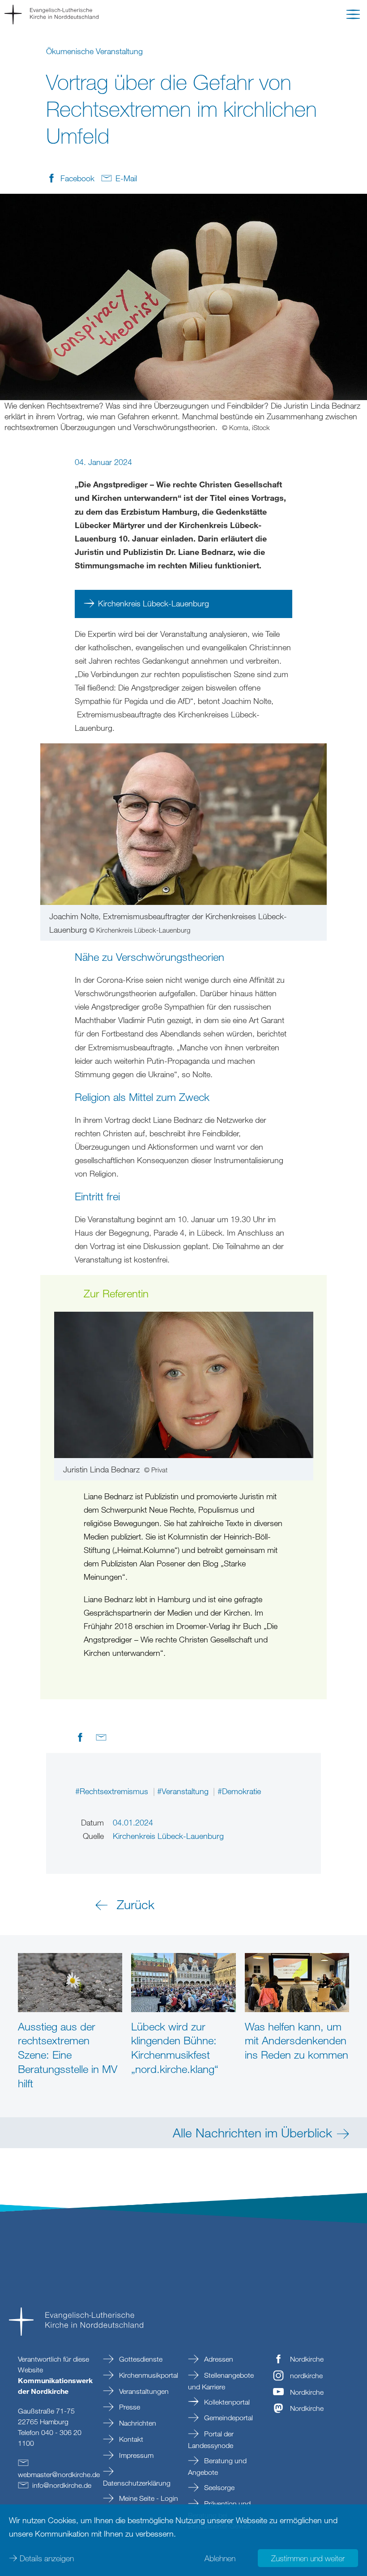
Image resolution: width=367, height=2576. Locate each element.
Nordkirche (307, 2359)
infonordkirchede (62, 2485)
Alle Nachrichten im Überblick (252, 2132)
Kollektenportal (226, 2402)
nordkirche (306, 2376)
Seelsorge (218, 2487)
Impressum (135, 2455)
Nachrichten (137, 2423)
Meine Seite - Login (148, 2498)
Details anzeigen (47, 2558)
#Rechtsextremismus (113, 1791)
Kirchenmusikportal (148, 2375)
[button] (353, 16)
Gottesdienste (140, 2359)
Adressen (218, 2359)
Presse (129, 2407)
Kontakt (130, 2439)
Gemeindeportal (228, 2418)
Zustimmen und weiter (308, 2558)
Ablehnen (220, 2558)
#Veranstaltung (184, 1791)
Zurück (136, 1904)
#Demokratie (239, 1791)
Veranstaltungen (143, 2391)
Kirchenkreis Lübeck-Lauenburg (154, 603)
